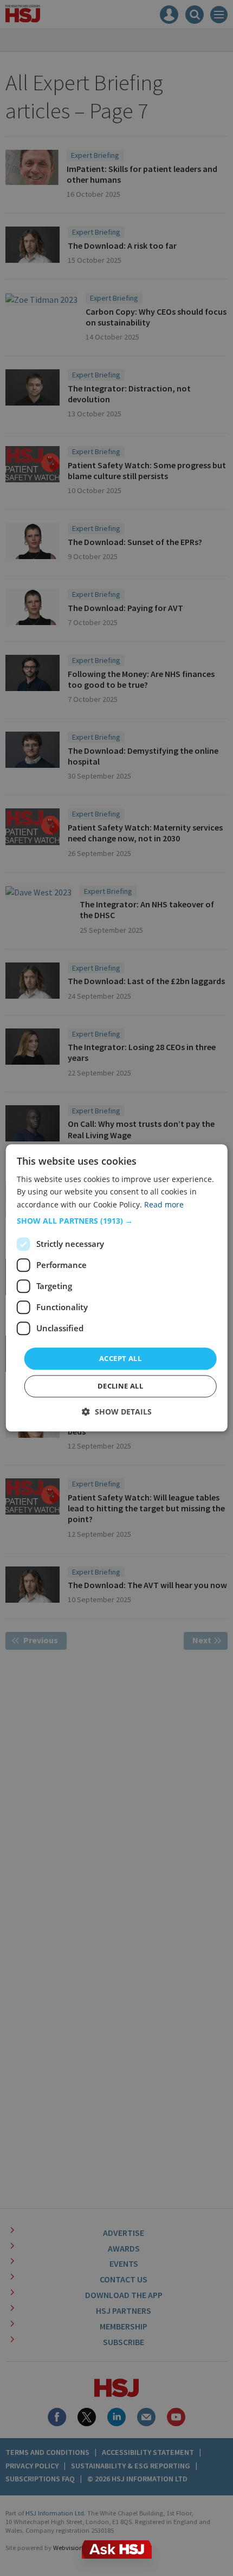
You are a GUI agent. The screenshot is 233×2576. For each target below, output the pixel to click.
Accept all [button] (120, 1358)
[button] (117, 1221)
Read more (164, 1204)
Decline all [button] (120, 1386)
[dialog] (117, 1288)
